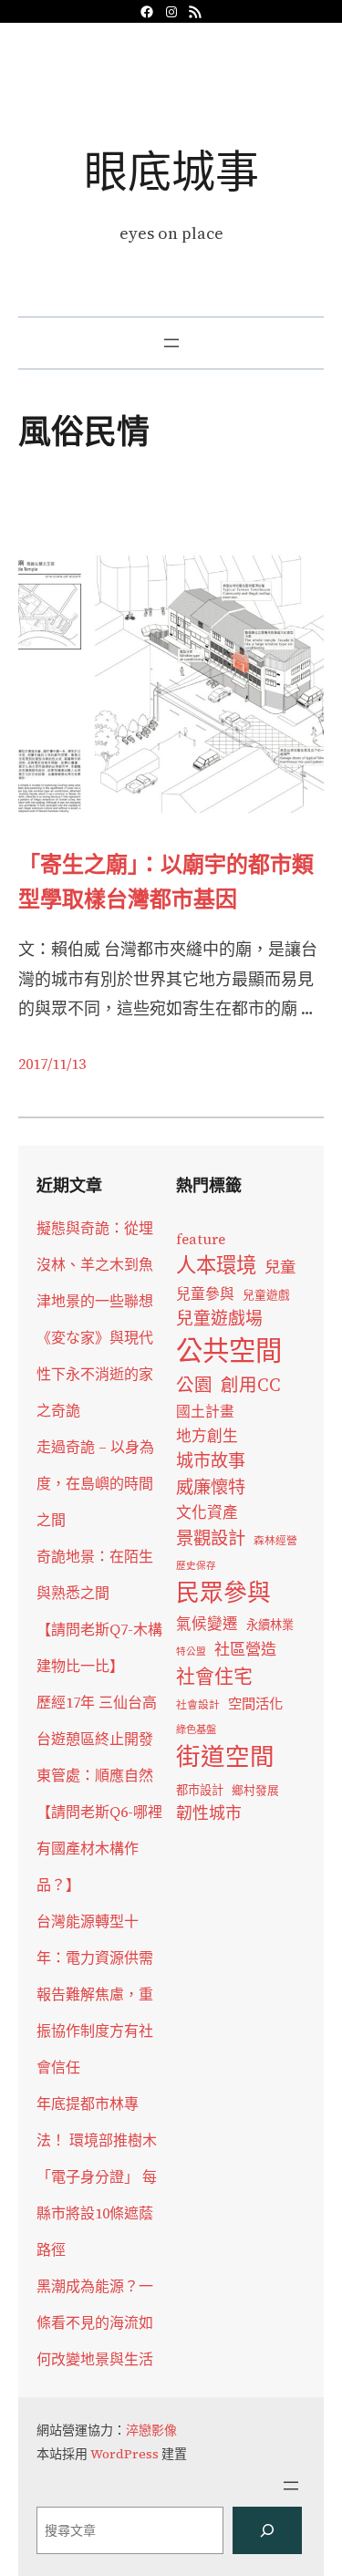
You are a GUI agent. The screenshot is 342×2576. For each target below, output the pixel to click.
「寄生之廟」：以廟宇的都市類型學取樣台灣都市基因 (166, 882)
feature (201, 1239)
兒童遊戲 (266, 1295)
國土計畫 (205, 1412)
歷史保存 (196, 1566)
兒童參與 (205, 1294)
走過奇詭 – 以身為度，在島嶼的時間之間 (95, 1483)
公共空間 (229, 1351)
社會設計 (198, 1705)
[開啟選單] (171, 343)
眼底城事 (171, 171)
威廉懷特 (211, 1487)
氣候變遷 (207, 1624)
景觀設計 (211, 1538)
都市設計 (200, 1790)
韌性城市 (209, 1813)
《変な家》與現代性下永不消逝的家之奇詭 (95, 1374)
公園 (194, 1385)
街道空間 (225, 1757)
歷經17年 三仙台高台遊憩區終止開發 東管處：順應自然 (97, 1739)
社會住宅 (214, 1676)
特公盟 (191, 1652)
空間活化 (255, 1703)
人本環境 (216, 1265)
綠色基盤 (196, 1729)
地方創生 (207, 1436)
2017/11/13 (52, 1064)
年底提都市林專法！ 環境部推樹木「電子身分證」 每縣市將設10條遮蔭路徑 (97, 2176)
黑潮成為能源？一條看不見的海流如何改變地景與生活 (95, 2322)
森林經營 (275, 1541)
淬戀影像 (151, 2430)
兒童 (280, 1267)
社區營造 (245, 1649)
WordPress (124, 2454)
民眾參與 (223, 1593)
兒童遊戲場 (219, 1318)
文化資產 (207, 1513)
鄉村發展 (255, 1790)
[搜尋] (267, 2530)
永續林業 (270, 1625)
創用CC (251, 1385)
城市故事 (211, 1460)
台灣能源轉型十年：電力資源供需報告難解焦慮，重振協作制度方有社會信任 (95, 1994)
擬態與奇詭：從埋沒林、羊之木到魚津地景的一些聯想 (95, 1264)
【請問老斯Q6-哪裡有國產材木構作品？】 (99, 1848)
